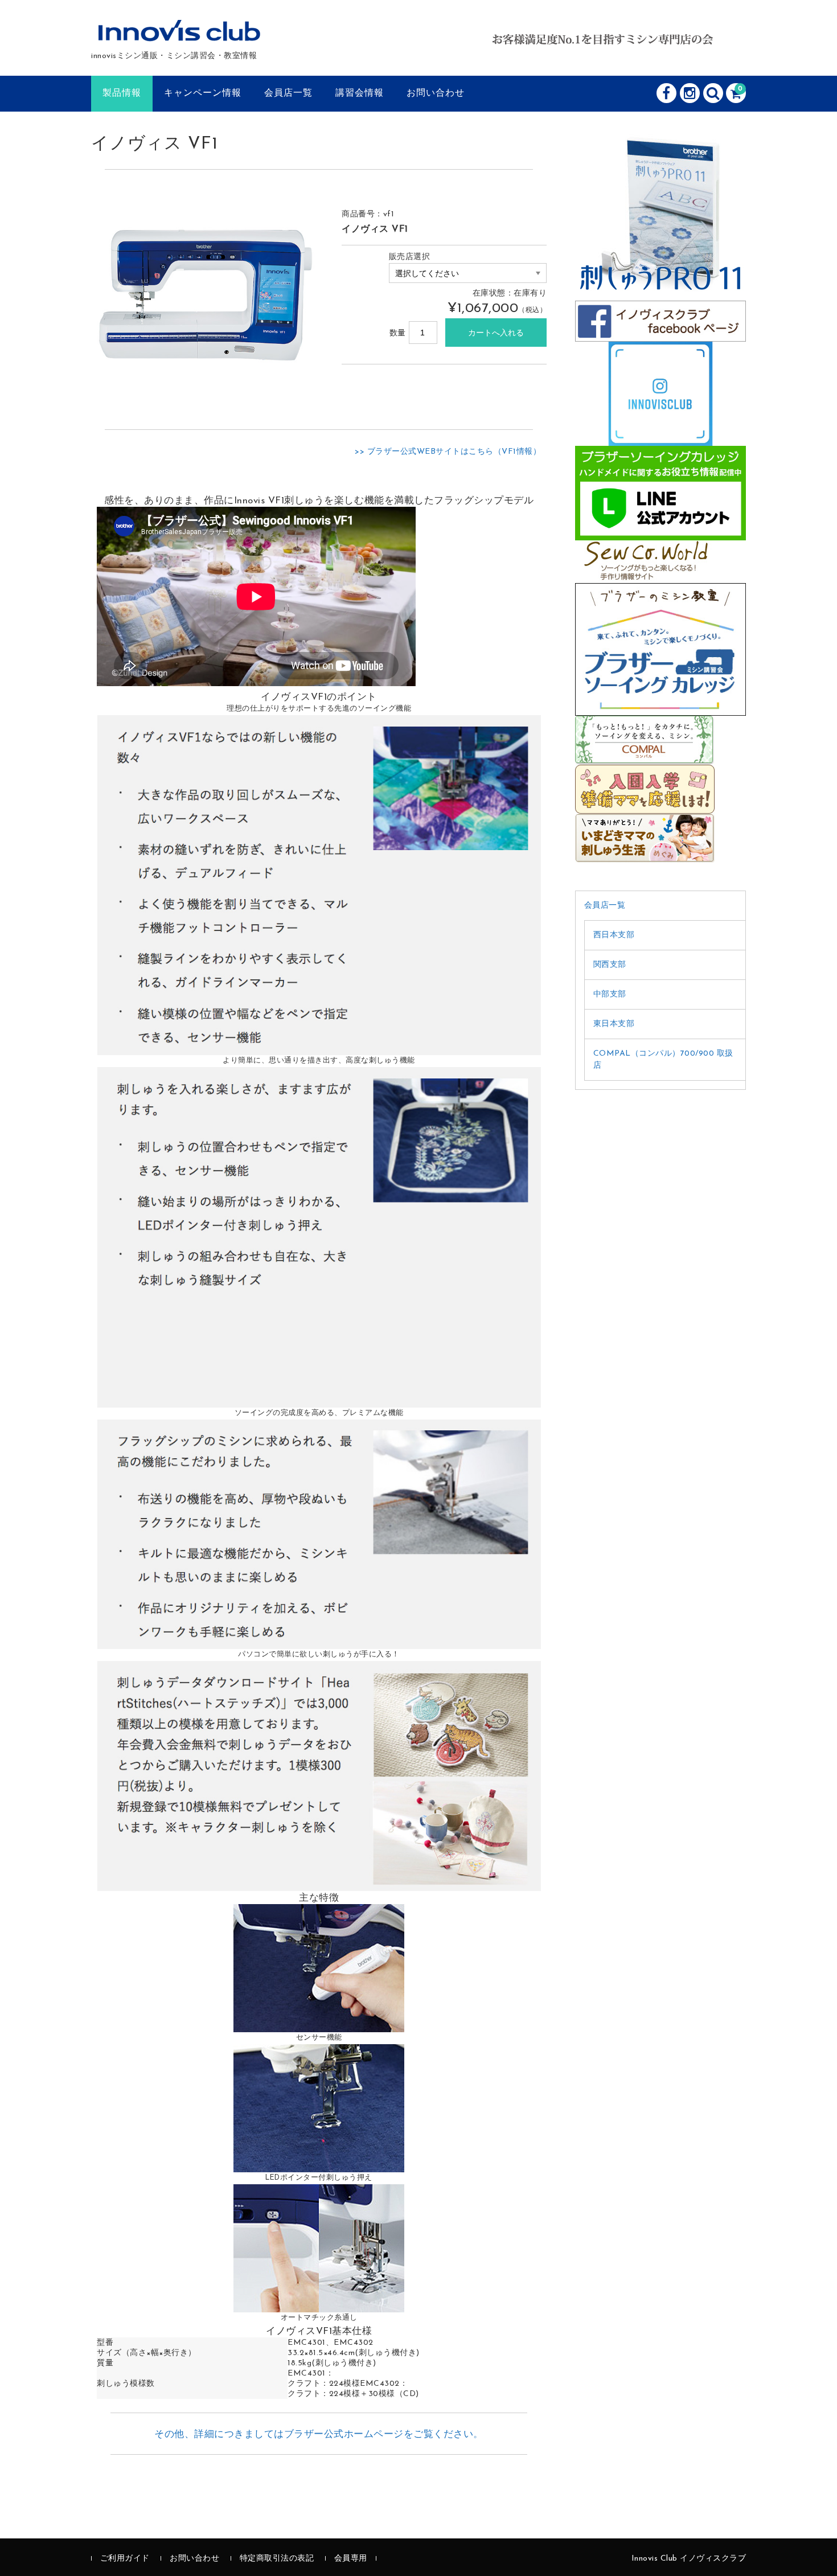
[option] (205, 296)
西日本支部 (614, 935)
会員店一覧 (288, 93)
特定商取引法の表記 (277, 2559)
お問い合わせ (436, 93)
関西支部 (610, 965)
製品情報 (122, 93)
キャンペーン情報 (203, 93)
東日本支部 (614, 1024)
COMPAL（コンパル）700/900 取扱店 (663, 1060)
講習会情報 (360, 93)
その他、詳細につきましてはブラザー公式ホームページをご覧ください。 (319, 2435)
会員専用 (351, 2559)
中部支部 (610, 994)
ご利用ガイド (125, 2559)
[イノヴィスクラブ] (180, 35)
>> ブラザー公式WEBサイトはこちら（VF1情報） (448, 452)
